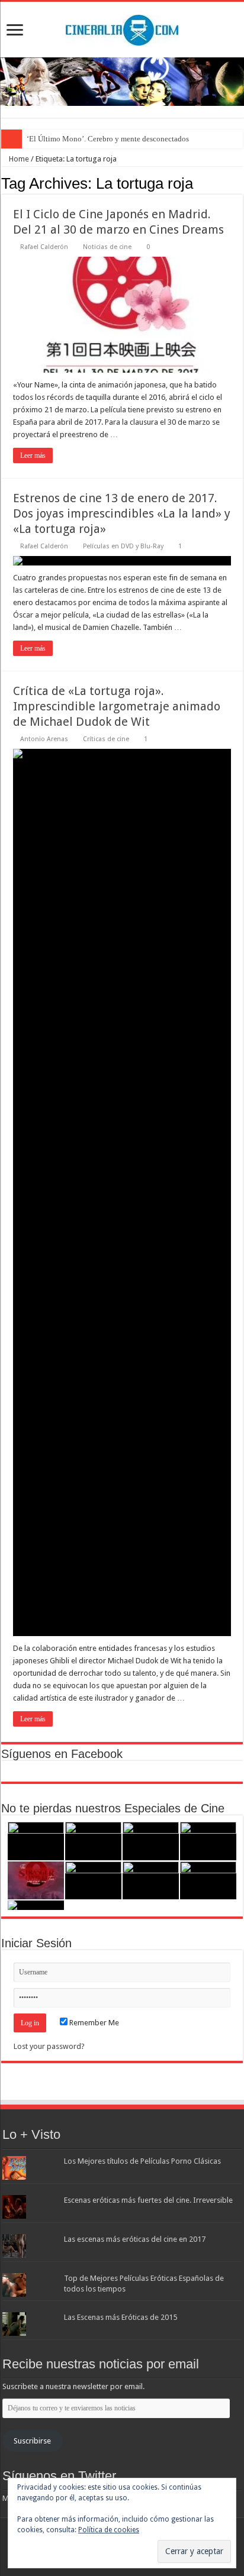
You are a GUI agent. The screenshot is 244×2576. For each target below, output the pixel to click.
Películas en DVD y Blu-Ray (123, 546)
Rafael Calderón (44, 247)
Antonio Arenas (44, 739)
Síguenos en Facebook (62, 1754)
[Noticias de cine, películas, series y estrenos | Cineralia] (122, 28)
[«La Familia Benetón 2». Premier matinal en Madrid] (208, 1841)
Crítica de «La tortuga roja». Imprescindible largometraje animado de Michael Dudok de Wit (117, 706)
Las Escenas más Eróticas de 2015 (121, 2317)
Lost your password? (49, 2046)
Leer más (33, 455)
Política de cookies (109, 2530)
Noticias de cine (107, 247)
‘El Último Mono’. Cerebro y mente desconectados (108, 139)
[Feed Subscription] (240, 183)
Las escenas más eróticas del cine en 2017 (135, 2239)
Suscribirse (32, 2441)
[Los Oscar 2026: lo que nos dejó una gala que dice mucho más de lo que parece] (93, 1881)
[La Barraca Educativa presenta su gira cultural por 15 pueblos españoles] (151, 1841)
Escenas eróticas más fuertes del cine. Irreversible (148, 2200)
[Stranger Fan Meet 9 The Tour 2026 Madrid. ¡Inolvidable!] (36, 1881)
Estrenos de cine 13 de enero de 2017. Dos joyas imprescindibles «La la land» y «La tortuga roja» (122, 513)
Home (18, 159)
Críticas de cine (106, 739)
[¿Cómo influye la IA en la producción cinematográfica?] (93, 1841)
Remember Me (93, 2023)
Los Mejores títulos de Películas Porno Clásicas (142, 2161)
